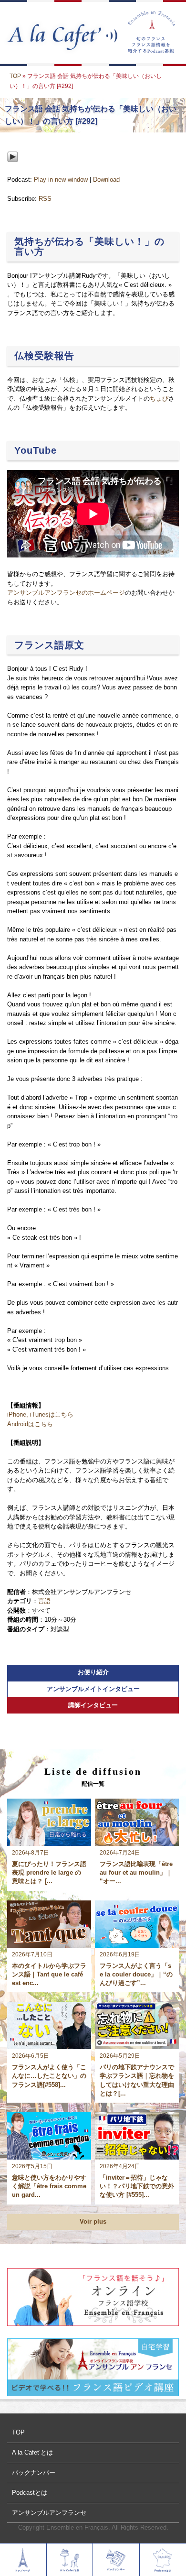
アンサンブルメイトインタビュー (93, 1689)
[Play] (13, 170)
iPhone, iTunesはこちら (40, 1414)
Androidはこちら (30, 1424)
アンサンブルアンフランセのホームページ (66, 593)
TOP (15, 76)
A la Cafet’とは (32, 2452)
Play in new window (61, 180)
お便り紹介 (93, 1672)
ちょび (159, 398)
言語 (44, 1601)
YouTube (36, 450)
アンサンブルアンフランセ (49, 2513)
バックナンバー (34, 2472)
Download (106, 180)
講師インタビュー (93, 1705)
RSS (45, 199)
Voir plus (93, 2221)
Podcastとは (30, 2493)
